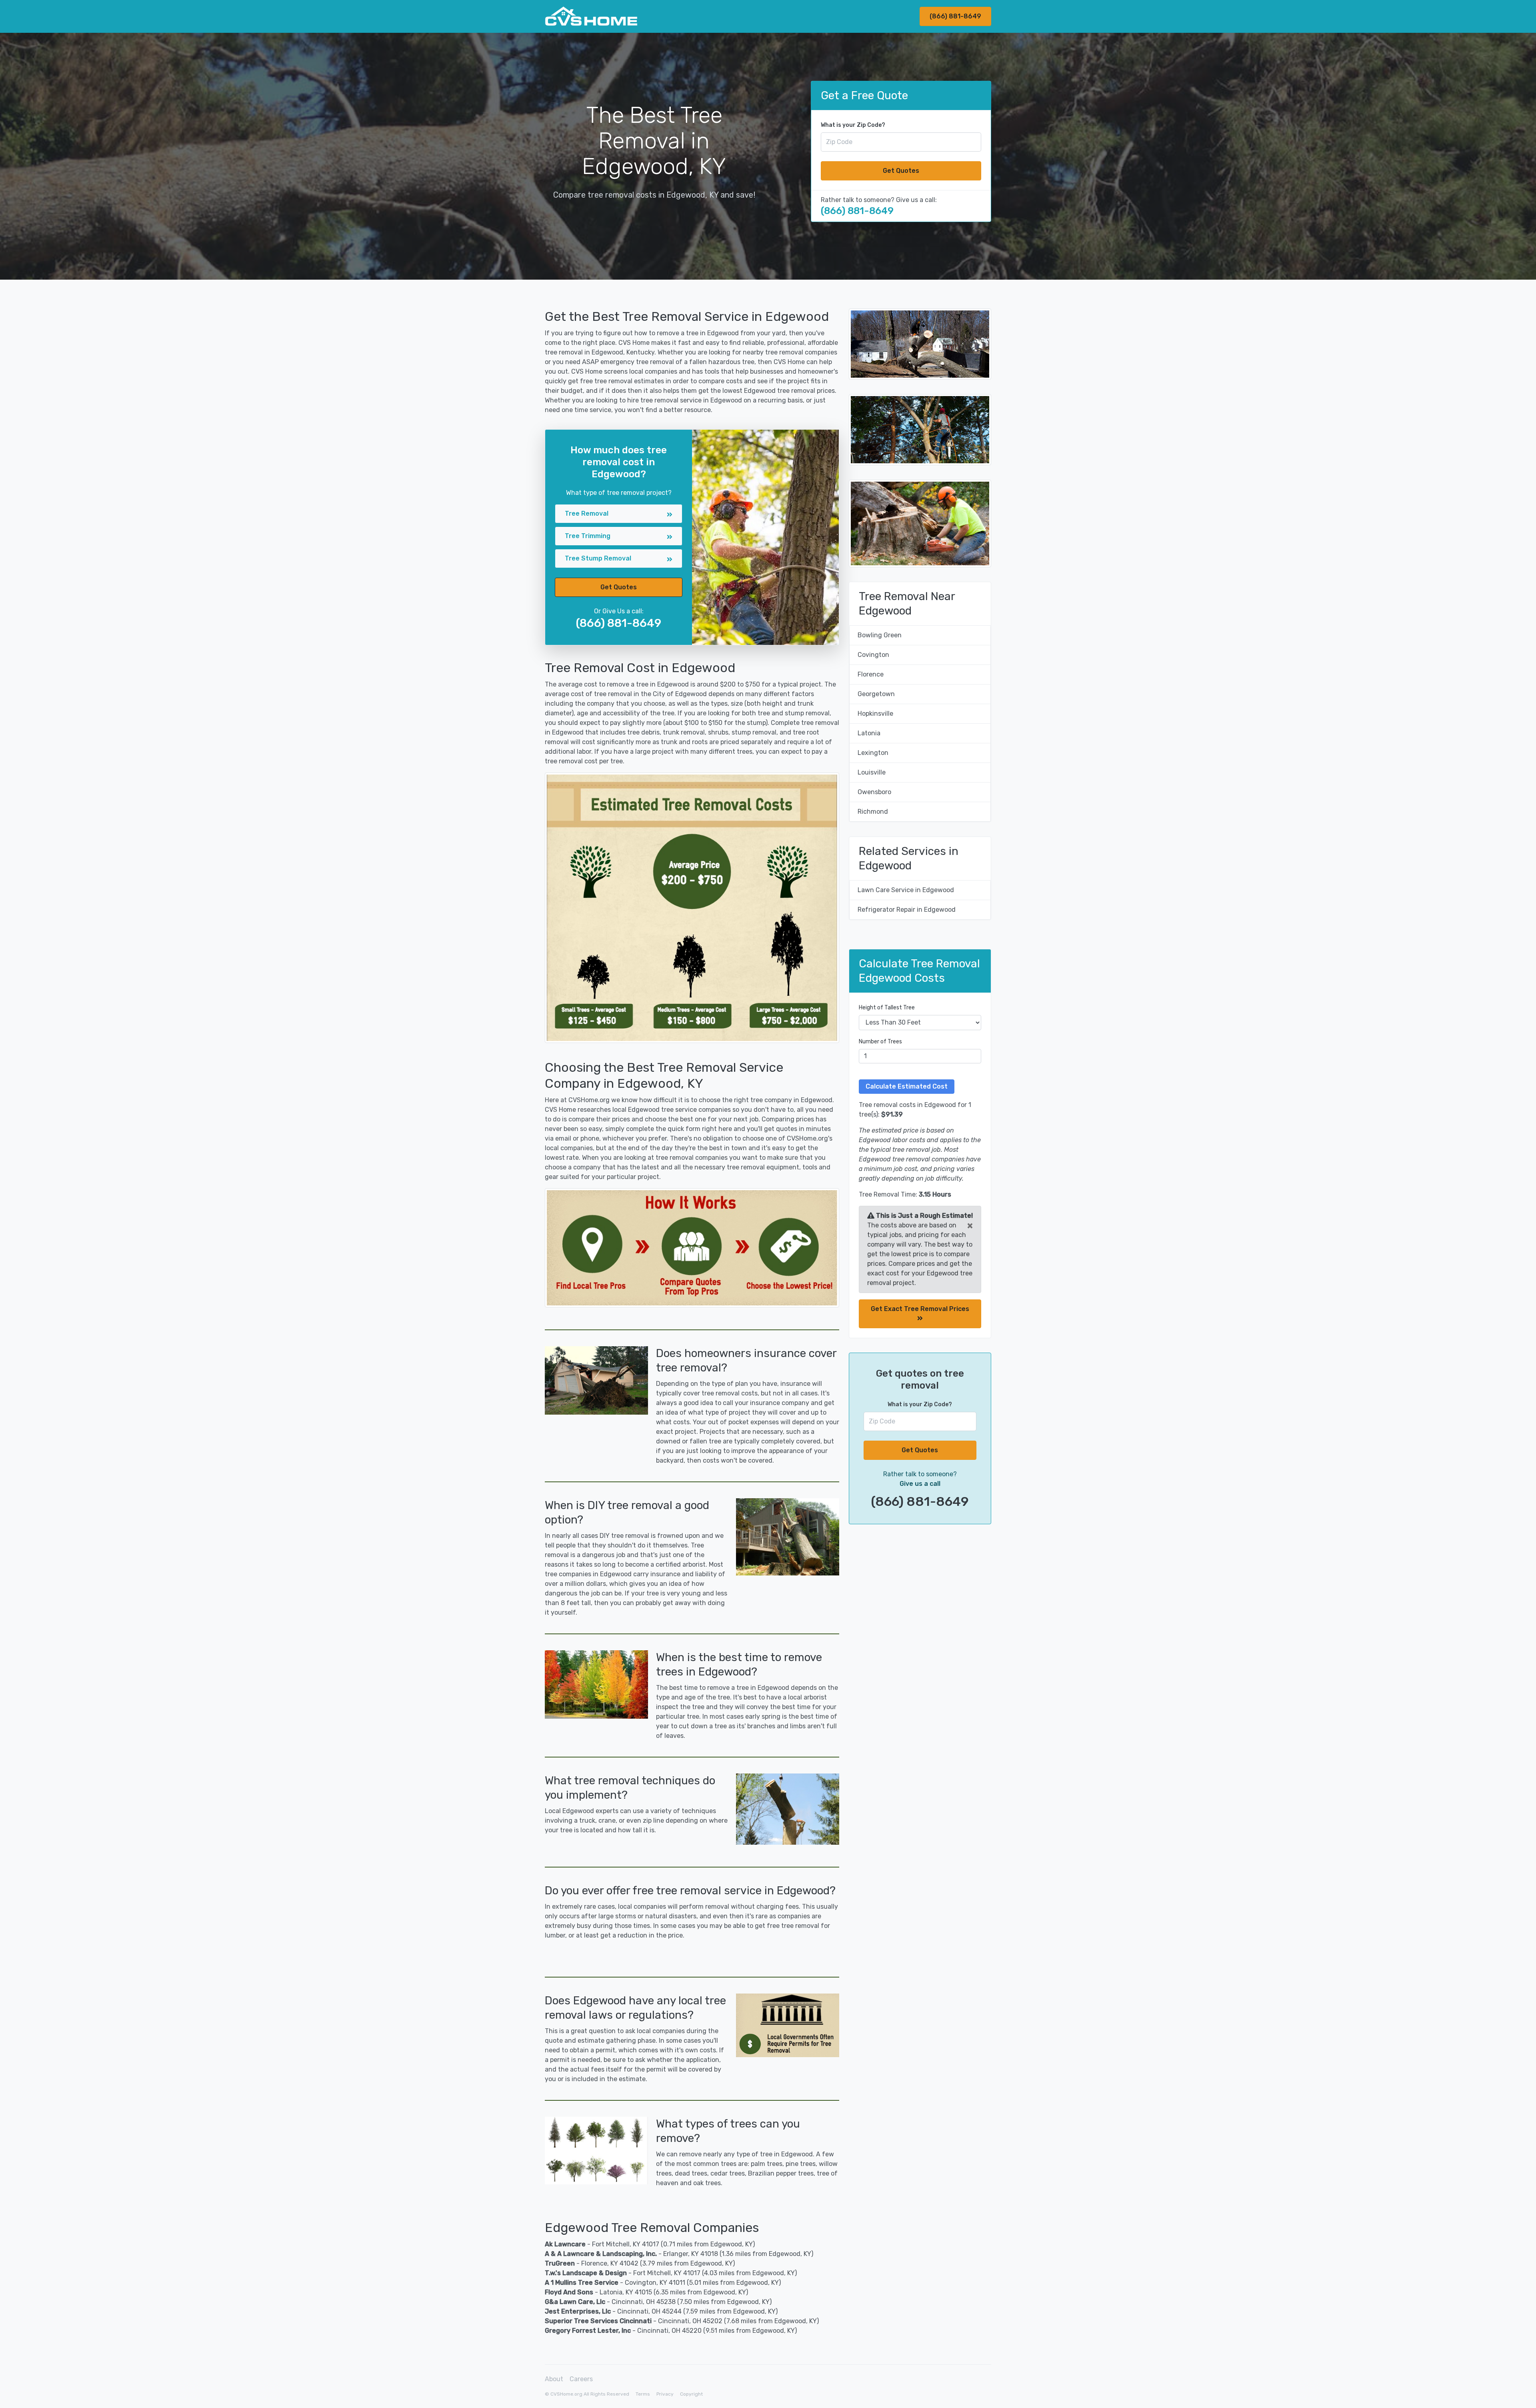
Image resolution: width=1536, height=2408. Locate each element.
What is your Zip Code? (853, 125)
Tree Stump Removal (598, 558)
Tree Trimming (588, 536)
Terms (643, 2394)
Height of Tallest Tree (887, 1008)
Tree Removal (587, 513)
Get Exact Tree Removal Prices (920, 1309)
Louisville (872, 772)
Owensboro (874, 792)
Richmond (873, 812)
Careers (581, 2379)
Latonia (869, 733)
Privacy (665, 2394)
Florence (871, 674)
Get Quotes (901, 171)
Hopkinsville (875, 714)
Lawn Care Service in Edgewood (906, 890)
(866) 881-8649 (955, 16)
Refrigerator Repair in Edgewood (907, 910)
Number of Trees (880, 1042)
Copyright (691, 2394)
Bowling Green (880, 635)
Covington (873, 655)
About (554, 2379)
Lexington (873, 753)
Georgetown (876, 694)
